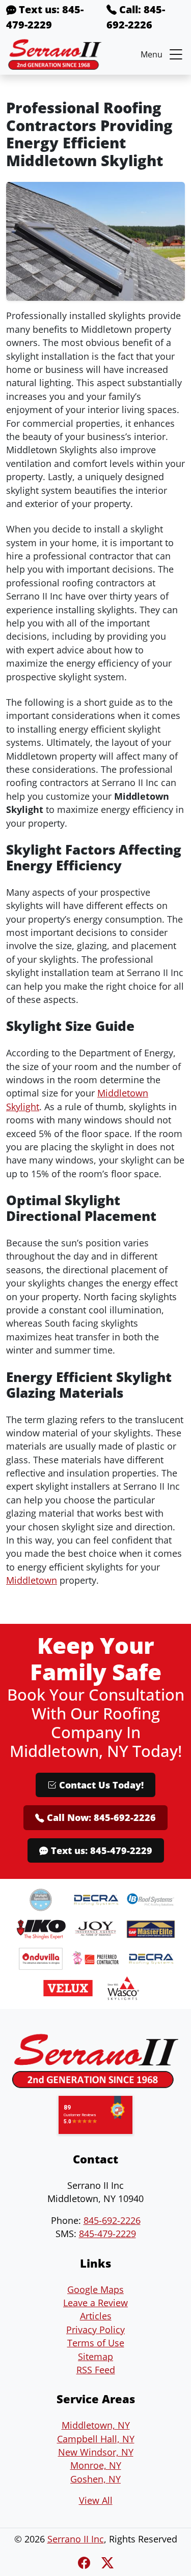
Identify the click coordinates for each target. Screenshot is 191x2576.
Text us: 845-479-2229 (45, 17)
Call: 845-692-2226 (136, 17)
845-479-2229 (107, 2234)
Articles (96, 2316)
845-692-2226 (112, 2220)
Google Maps (95, 2289)
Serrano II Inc (76, 2539)
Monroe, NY (96, 2465)
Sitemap (95, 2357)
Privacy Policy (95, 2330)
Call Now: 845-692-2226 (100, 1817)
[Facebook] (86, 2563)
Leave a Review (95, 2303)
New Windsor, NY (96, 2452)
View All (96, 2500)
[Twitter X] (107, 2563)
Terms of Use (96, 2343)
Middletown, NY (96, 2425)
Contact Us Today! (100, 1785)
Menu (152, 54)
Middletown (32, 1580)
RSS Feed (96, 2370)
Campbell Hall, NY (96, 2439)
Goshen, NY (95, 2479)
